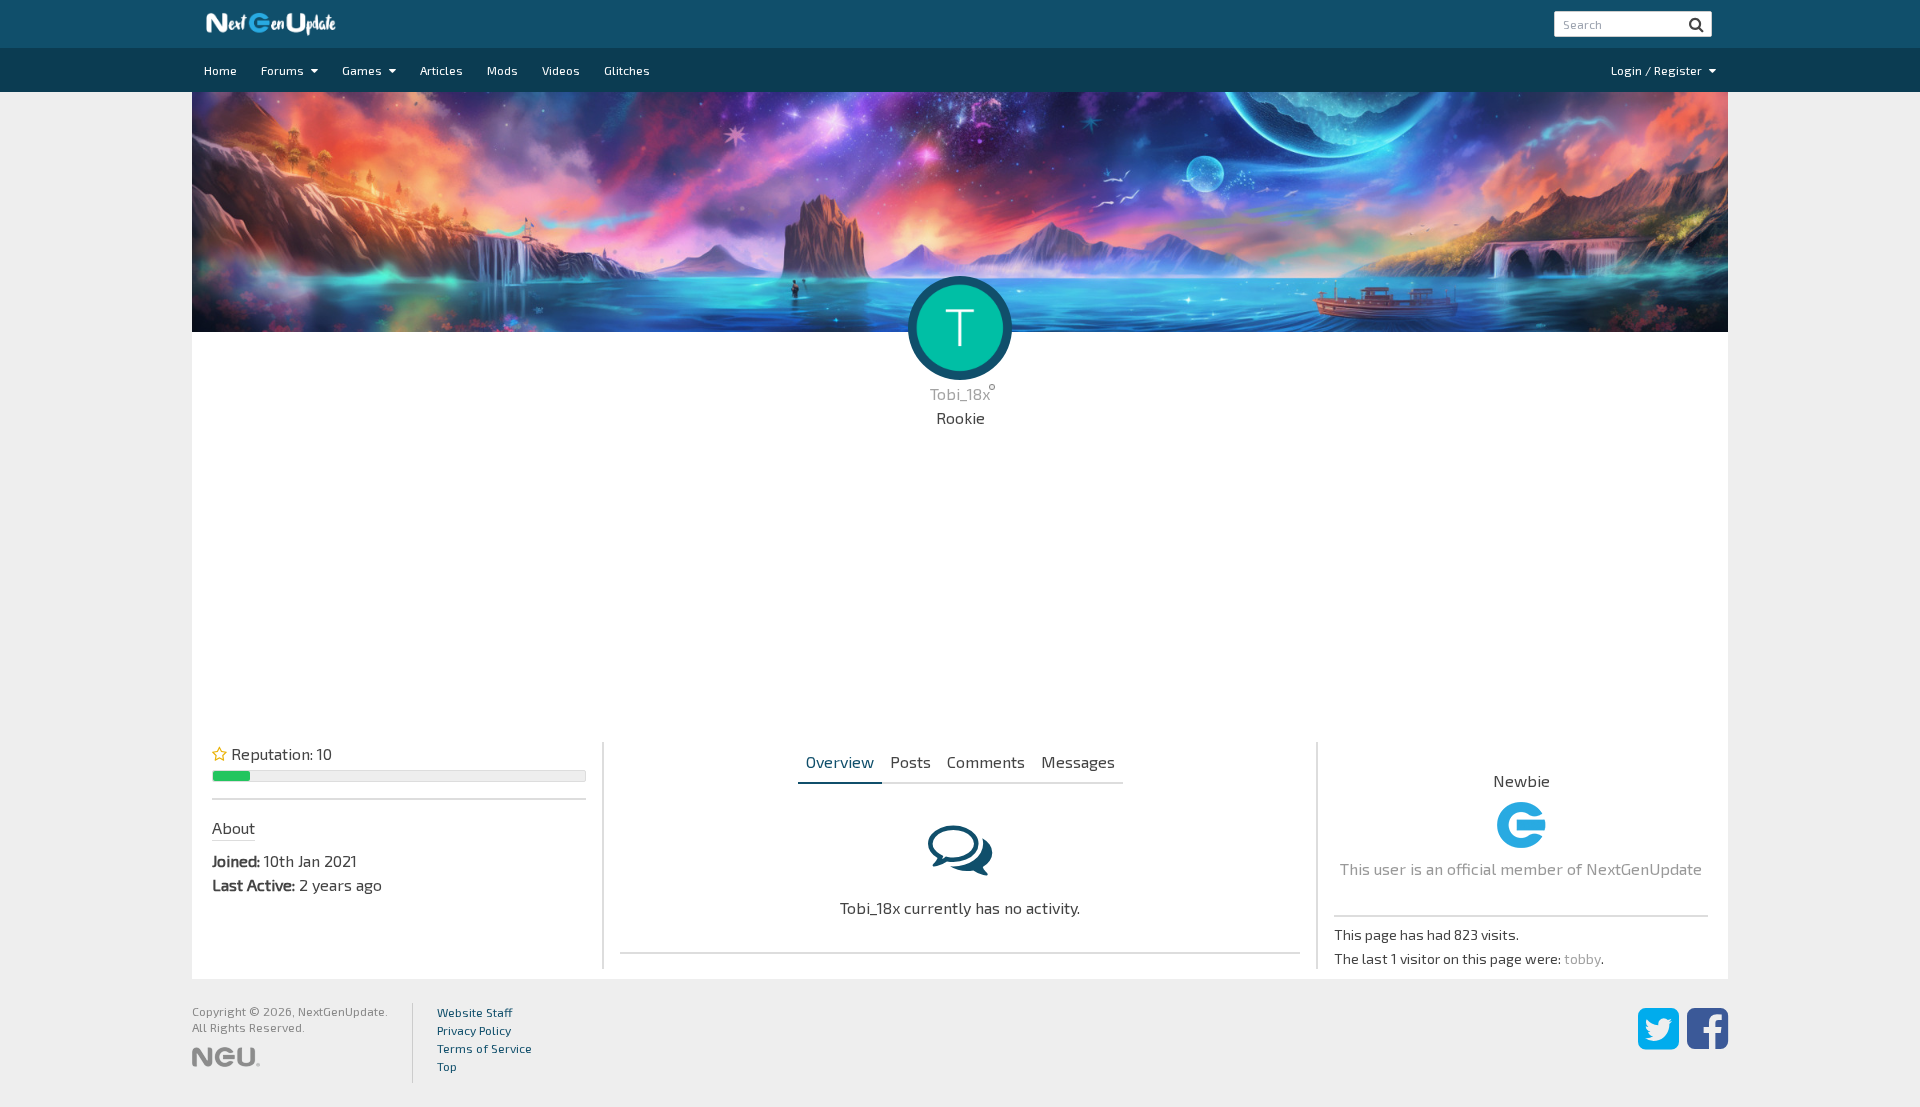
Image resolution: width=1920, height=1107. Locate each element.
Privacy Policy (474, 1030)
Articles (441, 70)
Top (447, 1066)
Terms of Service (484, 1048)
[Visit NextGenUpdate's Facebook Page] (1707, 1043)
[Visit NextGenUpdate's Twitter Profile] (1658, 1043)
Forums (284, 70)
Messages (1078, 761)
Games (363, 70)
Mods (502, 70)
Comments (986, 761)
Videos (561, 70)
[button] (1696, 24)
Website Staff (475, 1012)
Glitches (627, 70)
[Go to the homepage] (271, 24)
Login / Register (1658, 70)
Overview (840, 761)
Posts (910, 761)
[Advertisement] (960, 590)
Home (220, 70)
